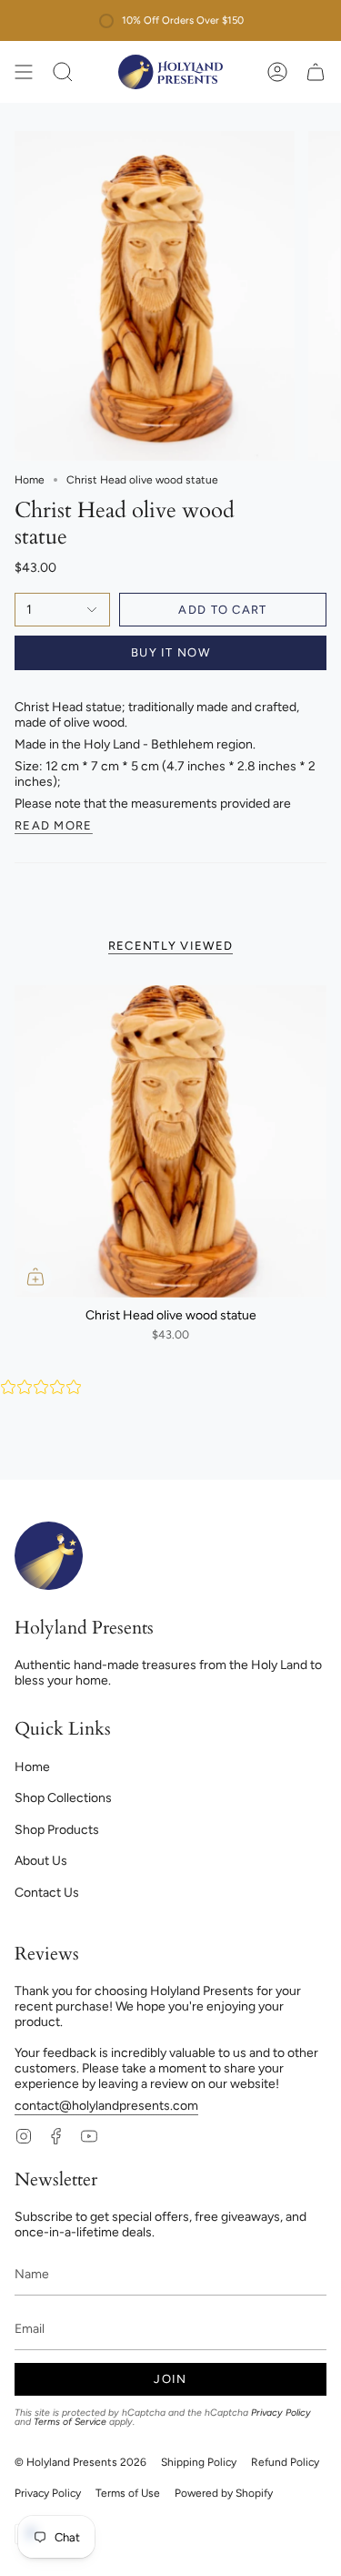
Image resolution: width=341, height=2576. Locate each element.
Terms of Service (70, 2422)
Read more (54, 826)
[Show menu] (24, 72)
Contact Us (47, 1893)
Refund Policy (285, 2462)
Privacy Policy (281, 2413)
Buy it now (170, 652)
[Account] (277, 72)
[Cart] (316, 72)
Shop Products (57, 1830)
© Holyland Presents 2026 (80, 2462)
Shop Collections (63, 1798)
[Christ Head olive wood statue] (170, 1141)
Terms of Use (128, 2493)
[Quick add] (35, 1277)
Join (170, 2379)
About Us (41, 1861)
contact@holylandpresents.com (106, 2106)
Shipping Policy (199, 2462)
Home (30, 480)
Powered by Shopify (224, 2493)
